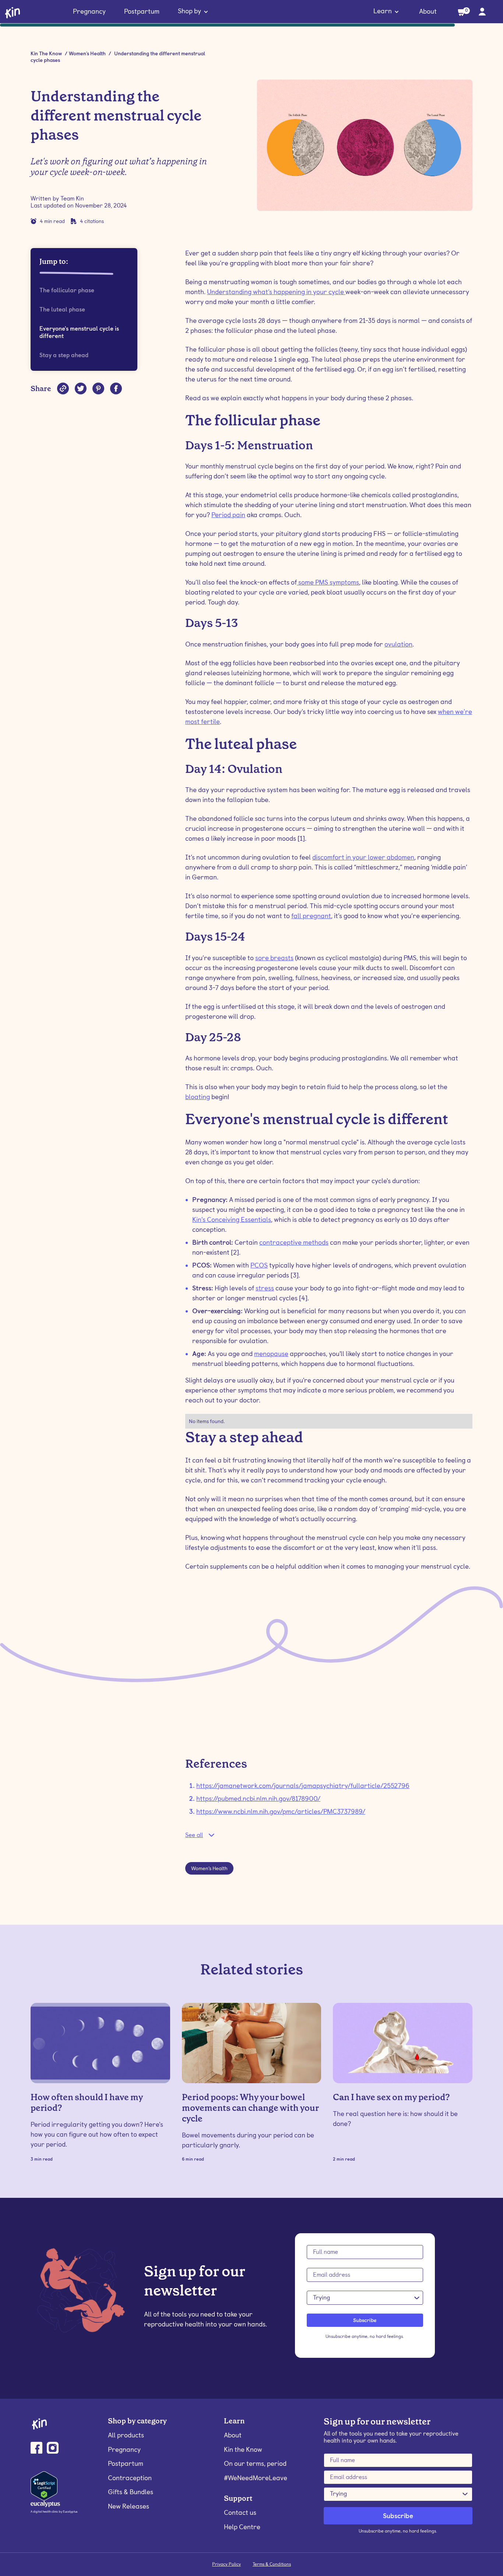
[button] (193, 12)
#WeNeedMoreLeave (256, 2478)
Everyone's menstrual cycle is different (79, 332)
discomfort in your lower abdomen (363, 857)
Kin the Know (243, 2449)
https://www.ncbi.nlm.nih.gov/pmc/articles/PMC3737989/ (281, 1811)
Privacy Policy (226, 2564)
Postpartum (142, 11)
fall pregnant (311, 916)
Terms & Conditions (272, 2564)
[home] (13, 12)
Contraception (130, 2478)
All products (126, 2435)
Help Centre (242, 2527)
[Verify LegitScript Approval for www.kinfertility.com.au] (44, 2485)
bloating (198, 1097)
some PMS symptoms (328, 582)
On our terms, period (255, 2463)
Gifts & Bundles (131, 2492)
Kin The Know (46, 53)
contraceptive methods (294, 1242)
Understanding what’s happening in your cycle (276, 292)
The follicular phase (67, 290)
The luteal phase (62, 309)
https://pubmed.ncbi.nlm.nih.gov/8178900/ (258, 1798)
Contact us (240, 2512)
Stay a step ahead (64, 355)
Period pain (228, 515)
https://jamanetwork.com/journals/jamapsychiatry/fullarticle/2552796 (303, 1786)
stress (265, 1288)
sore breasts (274, 958)
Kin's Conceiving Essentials (232, 1219)
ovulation (398, 644)
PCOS (259, 1265)
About (428, 11)
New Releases (129, 2506)
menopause (271, 1354)
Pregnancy (89, 11)
